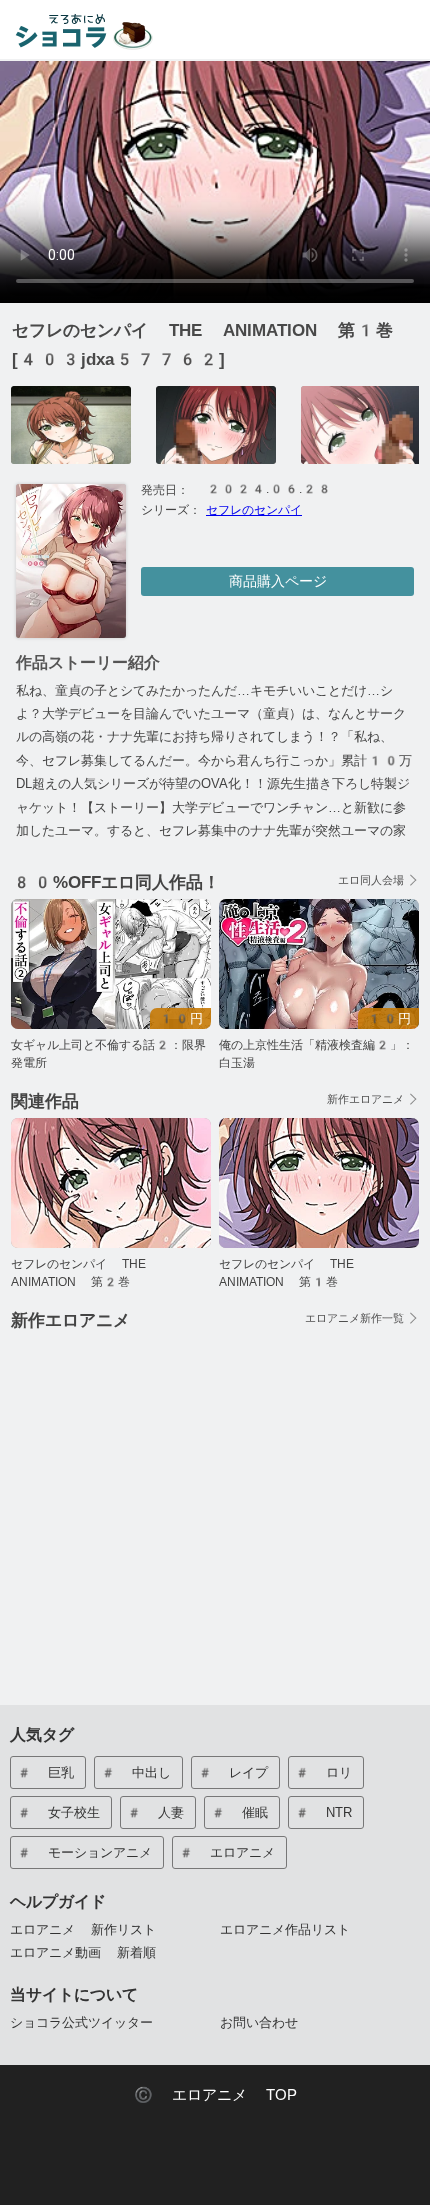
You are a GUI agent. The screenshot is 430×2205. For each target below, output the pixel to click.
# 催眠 (239, 1812)
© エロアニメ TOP (215, 2095)
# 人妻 (155, 1812)
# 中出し (135, 1772)
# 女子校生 (58, 1812)
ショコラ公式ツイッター (81, 2022)
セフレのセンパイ (254, 510)
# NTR (323, 1812)
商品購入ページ (278, 581)
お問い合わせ (259, 2022)
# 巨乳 (45, 1772)
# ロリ (323, 1772)
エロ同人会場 (371, 880)
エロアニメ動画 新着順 (83, 1952)
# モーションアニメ (84, 1852)
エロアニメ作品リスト (285, 1929)
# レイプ (232, 1772)
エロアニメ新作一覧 (354, 1318)
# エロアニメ (226, 1852)
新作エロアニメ (365, 1099)
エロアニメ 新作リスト (83, 1929)
